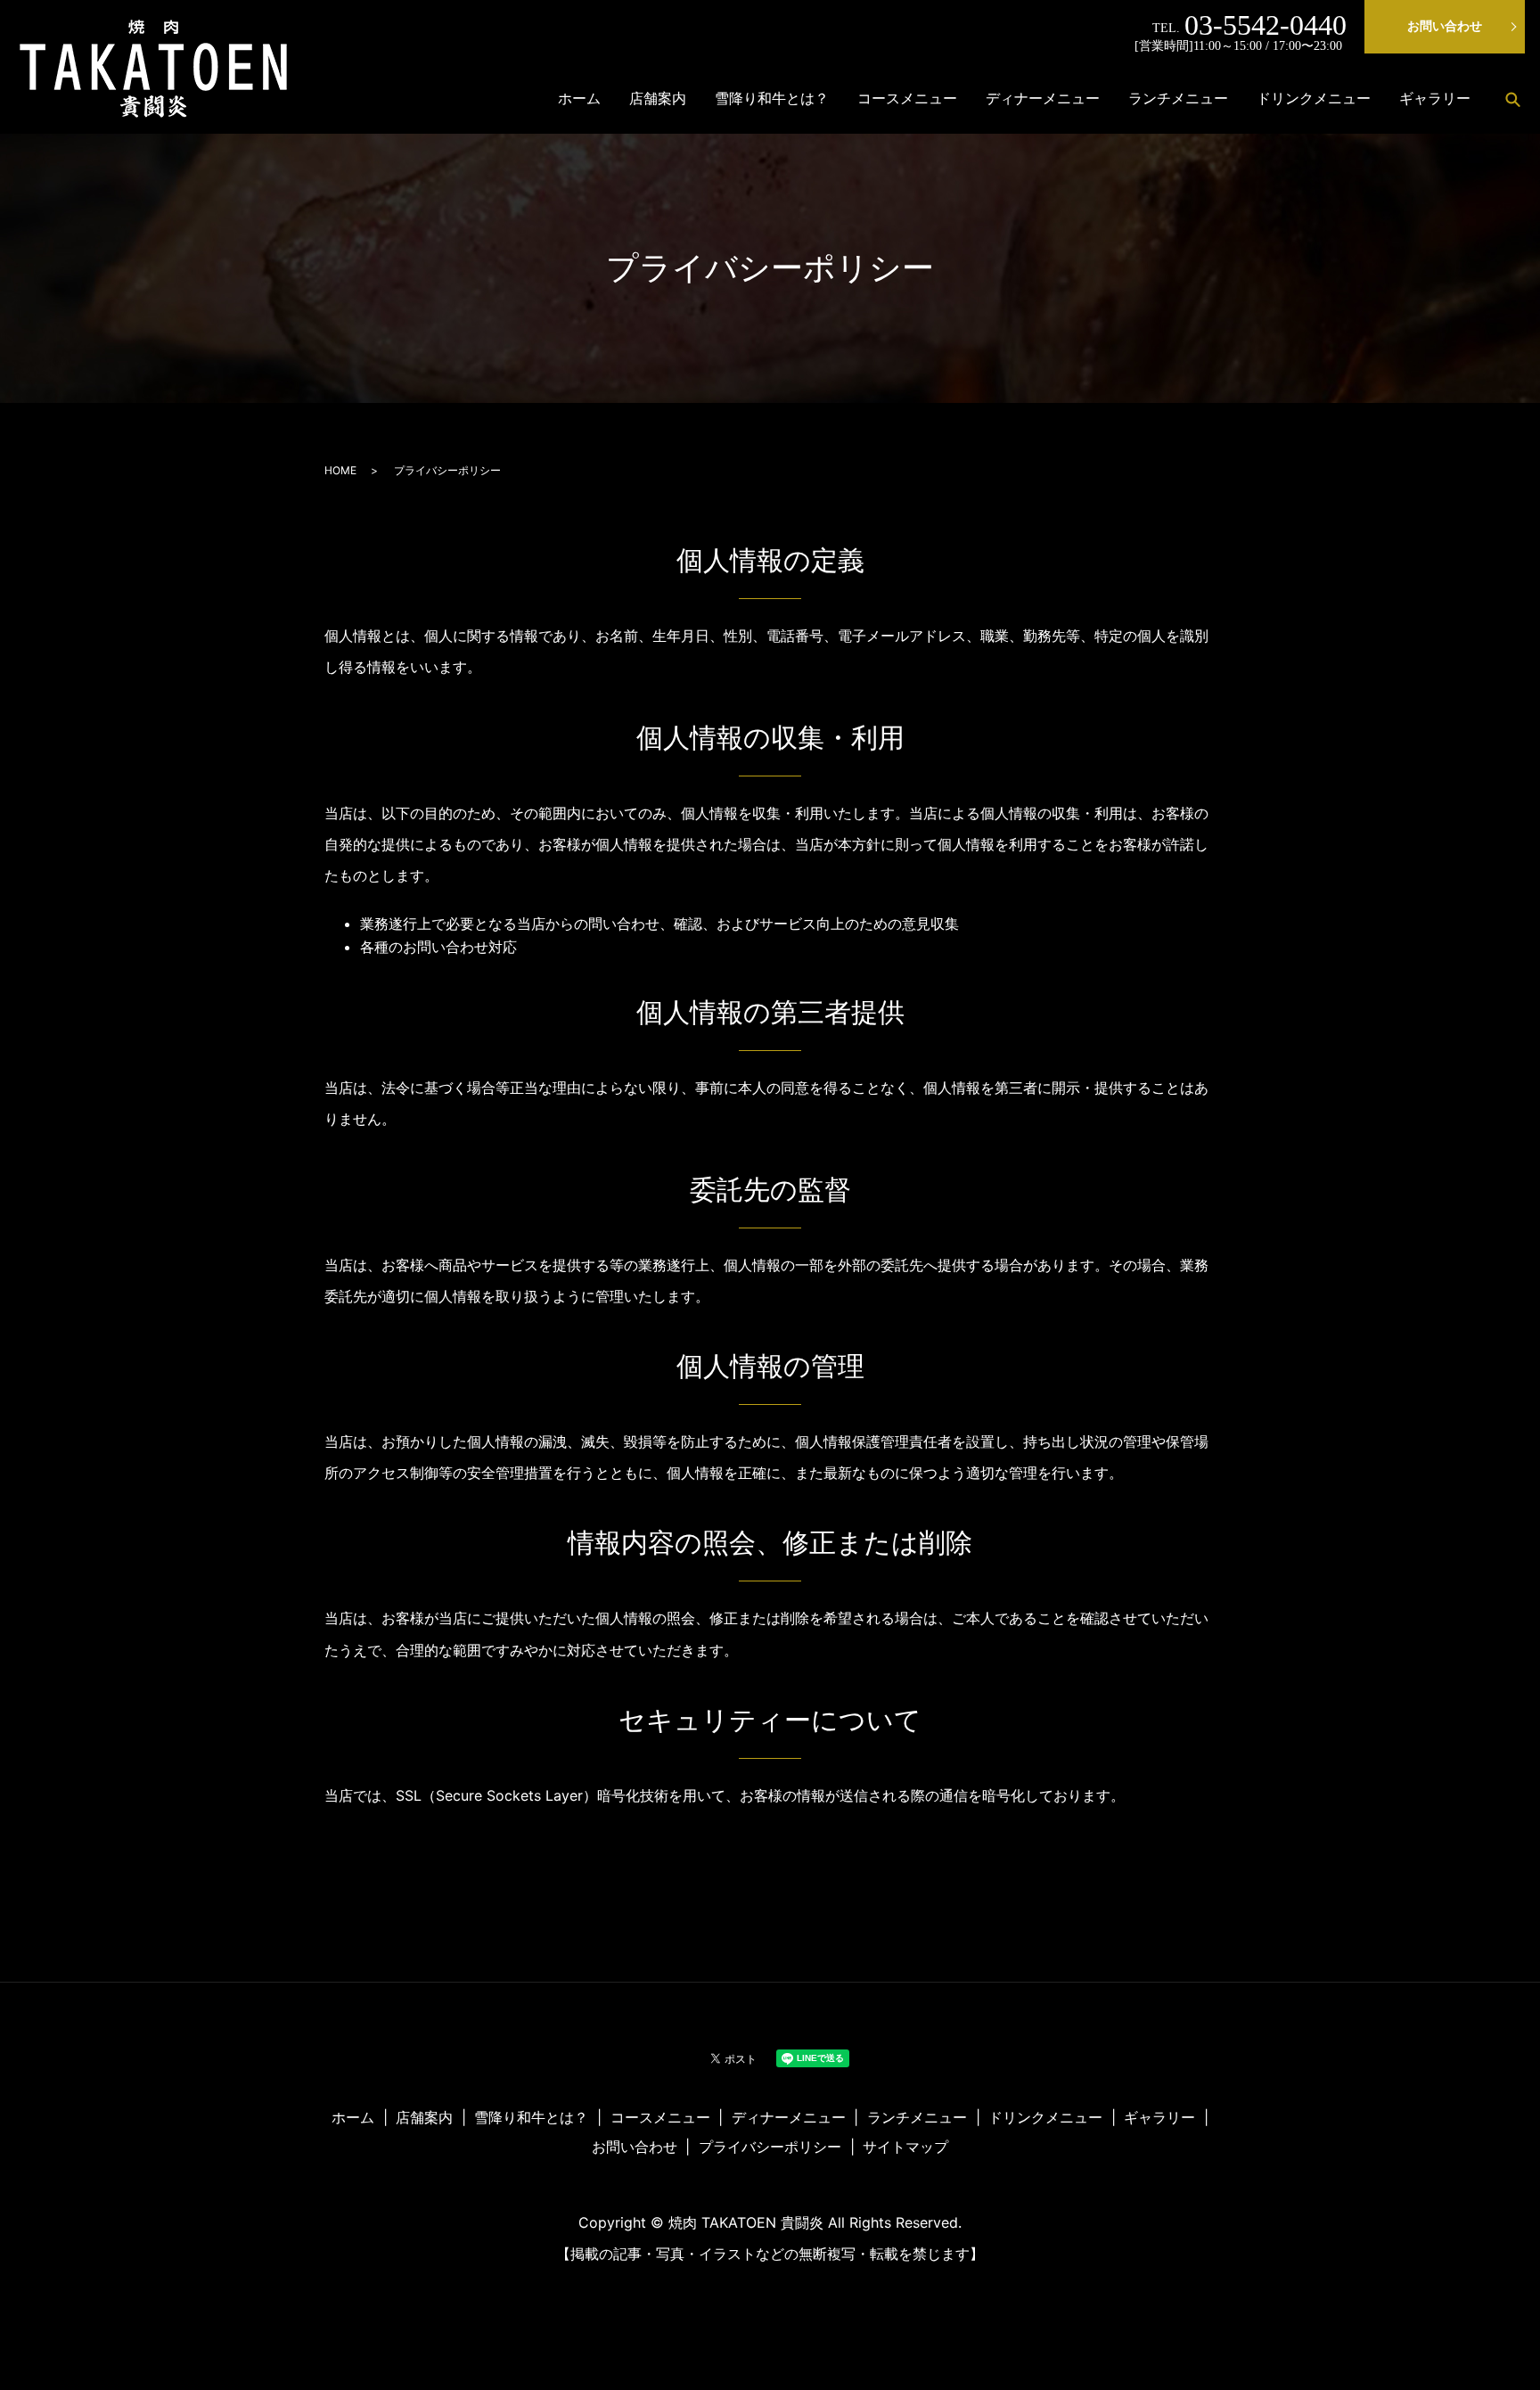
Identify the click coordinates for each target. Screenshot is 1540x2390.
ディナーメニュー (1043, 99)
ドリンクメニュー (1314, 99)
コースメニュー (907, 99)
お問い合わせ (1445, 26)
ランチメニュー (1178, 99)
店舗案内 (658, 99)
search (1512, 99)
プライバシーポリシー (770, 2147)
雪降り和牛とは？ (772, 99)
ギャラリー (1435, 99)
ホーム (579, 99)
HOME (340, 470)
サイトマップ (905, 2147)
